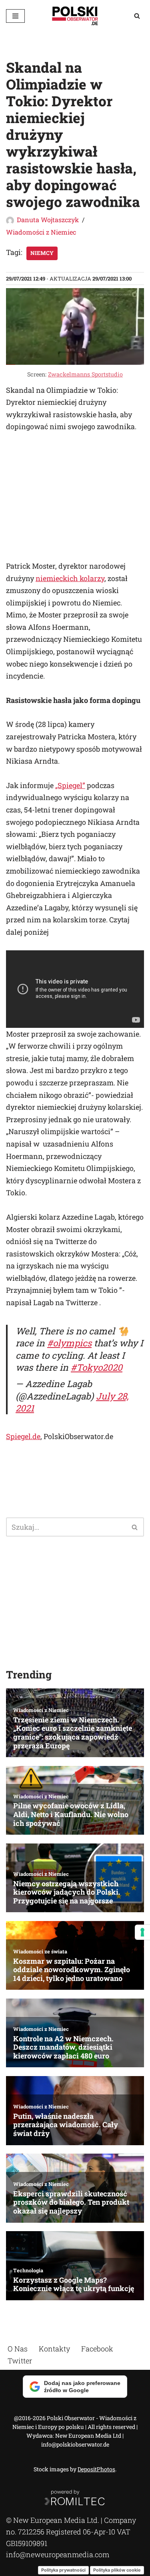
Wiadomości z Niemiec (41, 232)
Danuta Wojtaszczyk (48, 220)
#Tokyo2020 (97, 1367)
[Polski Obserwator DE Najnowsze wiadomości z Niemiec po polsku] (75, 16)
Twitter (20, 2361)
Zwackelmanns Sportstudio (85, 374)
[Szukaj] (137, 16)
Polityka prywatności (63, 2570)
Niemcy (42, 253)
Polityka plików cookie (117, 2570)
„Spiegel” (70, 785)
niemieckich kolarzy (70, 578)
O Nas (18, 2349)
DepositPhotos (96, 2469)
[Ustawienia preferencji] (142, 1932)
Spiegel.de (23, 1436)
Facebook (97, 2349)
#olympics (69, 1343)
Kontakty (54, 2349)
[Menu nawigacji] (15, 16)
